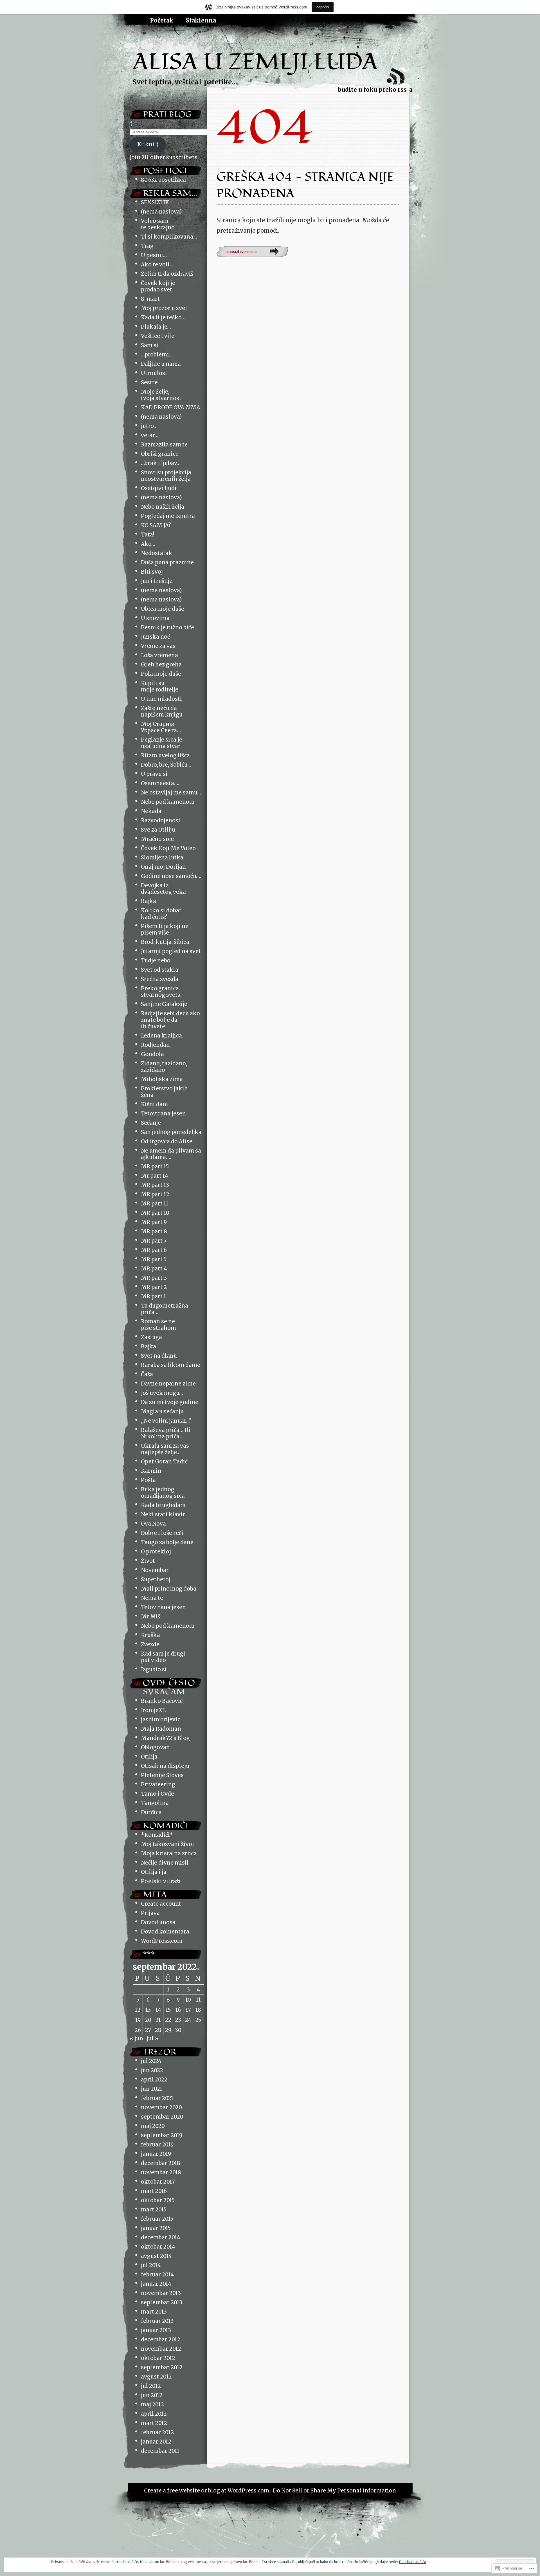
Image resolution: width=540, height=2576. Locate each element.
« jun (136, 2039)
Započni (323, 7)
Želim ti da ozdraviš (167, 274)
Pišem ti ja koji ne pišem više (165, 929)
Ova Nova (153, 1524)
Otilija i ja (154, 1872)
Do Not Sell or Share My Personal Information (334, 2491)
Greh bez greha (161, 665)
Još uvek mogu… (162, 1393)
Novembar (155, 1570)
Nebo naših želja (163, 507)
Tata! (148, 535)
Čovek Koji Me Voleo (168, 848)
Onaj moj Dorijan (163, 867)
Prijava (150, 1913)
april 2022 (154, 2080)
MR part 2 (154, 1287)
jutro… (149, 426)
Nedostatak (157, 553)
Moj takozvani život (168, 1844)
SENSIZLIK (155, 202)
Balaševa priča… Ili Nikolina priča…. (166, 1433)
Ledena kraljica (161, 1036)
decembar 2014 (161, 2237)
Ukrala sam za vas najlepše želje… (165, 1449)
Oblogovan (155, 1747)
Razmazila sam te (164, 445)
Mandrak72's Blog (165, 1738)
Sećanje (151, 1123)
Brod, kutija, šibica (165, 942)
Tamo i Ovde (157, 1794)
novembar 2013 (161, 2293)
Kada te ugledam (163, 1505)
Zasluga (151, 1337)
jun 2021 (152, 2089)
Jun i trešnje (157, 581)
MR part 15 (155, 1166)
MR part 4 (154, 1269)
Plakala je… (156, 327)
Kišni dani (155, 1104)
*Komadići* (157, 1835)
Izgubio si (154, 1669)
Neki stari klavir (163, 1514)
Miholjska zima (162, 1079)
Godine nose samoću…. (171, 876)
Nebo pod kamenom (168, 802)
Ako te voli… (157, 265)
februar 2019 (157, 2145)
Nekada (151, 811)
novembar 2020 (161, 2107)
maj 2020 (153, 2126)
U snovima (155, 618)
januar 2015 (156, 2228)
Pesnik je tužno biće (167, 627)
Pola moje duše (161, 674)
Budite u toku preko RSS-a (375, 90)
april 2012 (154, 2414)
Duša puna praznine (167, 562)
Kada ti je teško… (163, 317)
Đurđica (151, 1812)
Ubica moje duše (163, 609)
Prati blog (167, 114)
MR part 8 (154, 1231)
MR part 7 (154, 1241)
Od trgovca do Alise (167, 1141)
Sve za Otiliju (158, 830)
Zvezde (150, 1644)
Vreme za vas (158, 646)
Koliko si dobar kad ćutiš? (161, 914)
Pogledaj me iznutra (168, 516)
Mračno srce (157, 839)
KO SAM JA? (156, 525)
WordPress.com (162, 1941)
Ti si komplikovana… (169, 237)
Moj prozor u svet (164, 308)
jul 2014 (151, 2265)
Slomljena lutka (162, 858)
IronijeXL (153, 1710)
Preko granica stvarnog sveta (161, 992)
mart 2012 (154, 2423)
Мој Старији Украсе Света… (161, 727)
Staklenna (201, 21)
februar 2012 (157, 2432)
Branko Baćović (162, 1701)
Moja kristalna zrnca (169, 1853)
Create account (161, 1904)
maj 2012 (152, 2405)
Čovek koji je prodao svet (158, 286)
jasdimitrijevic (161, 1720)
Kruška (150, 1635)
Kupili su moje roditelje (160, 686)
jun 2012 (152, 2395)
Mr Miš (151, 1617)
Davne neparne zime (168, 1384)
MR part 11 (155, 1204)
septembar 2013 (162, 2302)
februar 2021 (157, 2098)
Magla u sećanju (162, 1411)
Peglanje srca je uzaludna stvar (162, 743)
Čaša (147, 1374)
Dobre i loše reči (162, 1533)
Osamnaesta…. (160, 783)
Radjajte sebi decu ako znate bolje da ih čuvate (170, 1020)
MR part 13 (155, 1185)
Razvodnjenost (161, 820)
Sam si (150, 345)
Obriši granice (160, 454)
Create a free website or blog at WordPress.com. (207, 2491)
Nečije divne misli (165, 1863)
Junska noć (155, 637)
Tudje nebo (156, 961)
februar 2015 (157, 2219)
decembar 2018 (161, 2163)
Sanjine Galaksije (164, 1004)
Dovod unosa (158, 1922)
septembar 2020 (162, 2117)
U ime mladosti (161, 699)
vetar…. (150, 435)
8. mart (150, 299)
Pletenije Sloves (162, 1775)
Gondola (152, 1054)
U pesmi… (154, 255)
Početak (162, 21)
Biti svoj (152, 572)
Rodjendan (155, 1045)
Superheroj (156, 1579)
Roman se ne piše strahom (158, 1325)
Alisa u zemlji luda (255, 62)
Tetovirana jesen (163, 1114)
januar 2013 (156, 2330)
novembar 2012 (161, 2349)
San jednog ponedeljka (171, 1132)
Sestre (149, 382)
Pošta (148, 1480)
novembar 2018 (161, 2172)
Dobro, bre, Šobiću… (166, 765)
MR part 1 (154, 1296)
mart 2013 (154, 2312)
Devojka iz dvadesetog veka (163, 889)
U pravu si (154, 774)
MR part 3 (154, 1278)
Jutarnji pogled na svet (171, 951)
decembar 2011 (160, 2451)
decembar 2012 (161, 2340)
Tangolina (155, 1803)
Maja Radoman (161, 1729)
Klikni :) (148, 144)
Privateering (158, 1785)
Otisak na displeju (165, 1766)
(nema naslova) (161, 212)
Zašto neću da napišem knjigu (162, 711)
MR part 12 (155, 1194)
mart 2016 (154, 2191)
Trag (147, 246)
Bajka (148, 901)
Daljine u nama (161, 364)
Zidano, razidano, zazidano (164, 1067)
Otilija (149, 1757)
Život (148, 1561)
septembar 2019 (162, 2135)
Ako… (148, 544)
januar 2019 (156, 2154)
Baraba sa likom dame (171, 1365)
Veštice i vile (158, 336)
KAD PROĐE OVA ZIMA (171, 407)
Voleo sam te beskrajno (158, 224)
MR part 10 (155, 1213)
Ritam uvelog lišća (165, 755)
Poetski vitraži (161, 1881)
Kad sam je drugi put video (163, 1657)
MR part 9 (154, 1222)
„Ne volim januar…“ (166, 1421)
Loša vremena (159, 655)
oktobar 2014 (158, 2247)
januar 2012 (156, 2442)
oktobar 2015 (158, 2200)
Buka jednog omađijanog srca (163, 1493)
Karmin (151, 1471)
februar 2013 (157, 2321)
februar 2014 (157, 2275)
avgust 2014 (156, 2256)
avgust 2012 (156, 2377)
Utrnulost (154, 373)
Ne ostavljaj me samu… (171, 793)
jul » (152, 2039)
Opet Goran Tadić (164, 1462)
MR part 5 (154, 1259)
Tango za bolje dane (167, 1542)
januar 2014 (156, 2284)
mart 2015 (154, 2210)
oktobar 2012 (158, 2358)
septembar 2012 (162, 2367)
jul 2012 (151, 2386)
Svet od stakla (160, 970)
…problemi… (157, 355)
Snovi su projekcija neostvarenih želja (166, 476)
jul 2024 (151, 2061)
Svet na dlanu (159, 1356)
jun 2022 (152, 2070)
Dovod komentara (165, 1932)
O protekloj (156, 1552)
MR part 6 (154, 1250)
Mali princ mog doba (169, 1589)
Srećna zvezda (160, 979)
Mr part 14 (155, 1176)
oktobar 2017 (158, 2182)
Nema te (152, 1598)
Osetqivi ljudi (159, 488)
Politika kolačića (412, 2562)
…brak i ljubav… (161, 463)
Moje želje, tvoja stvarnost (161, 395)
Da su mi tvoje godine (170, 1402)
